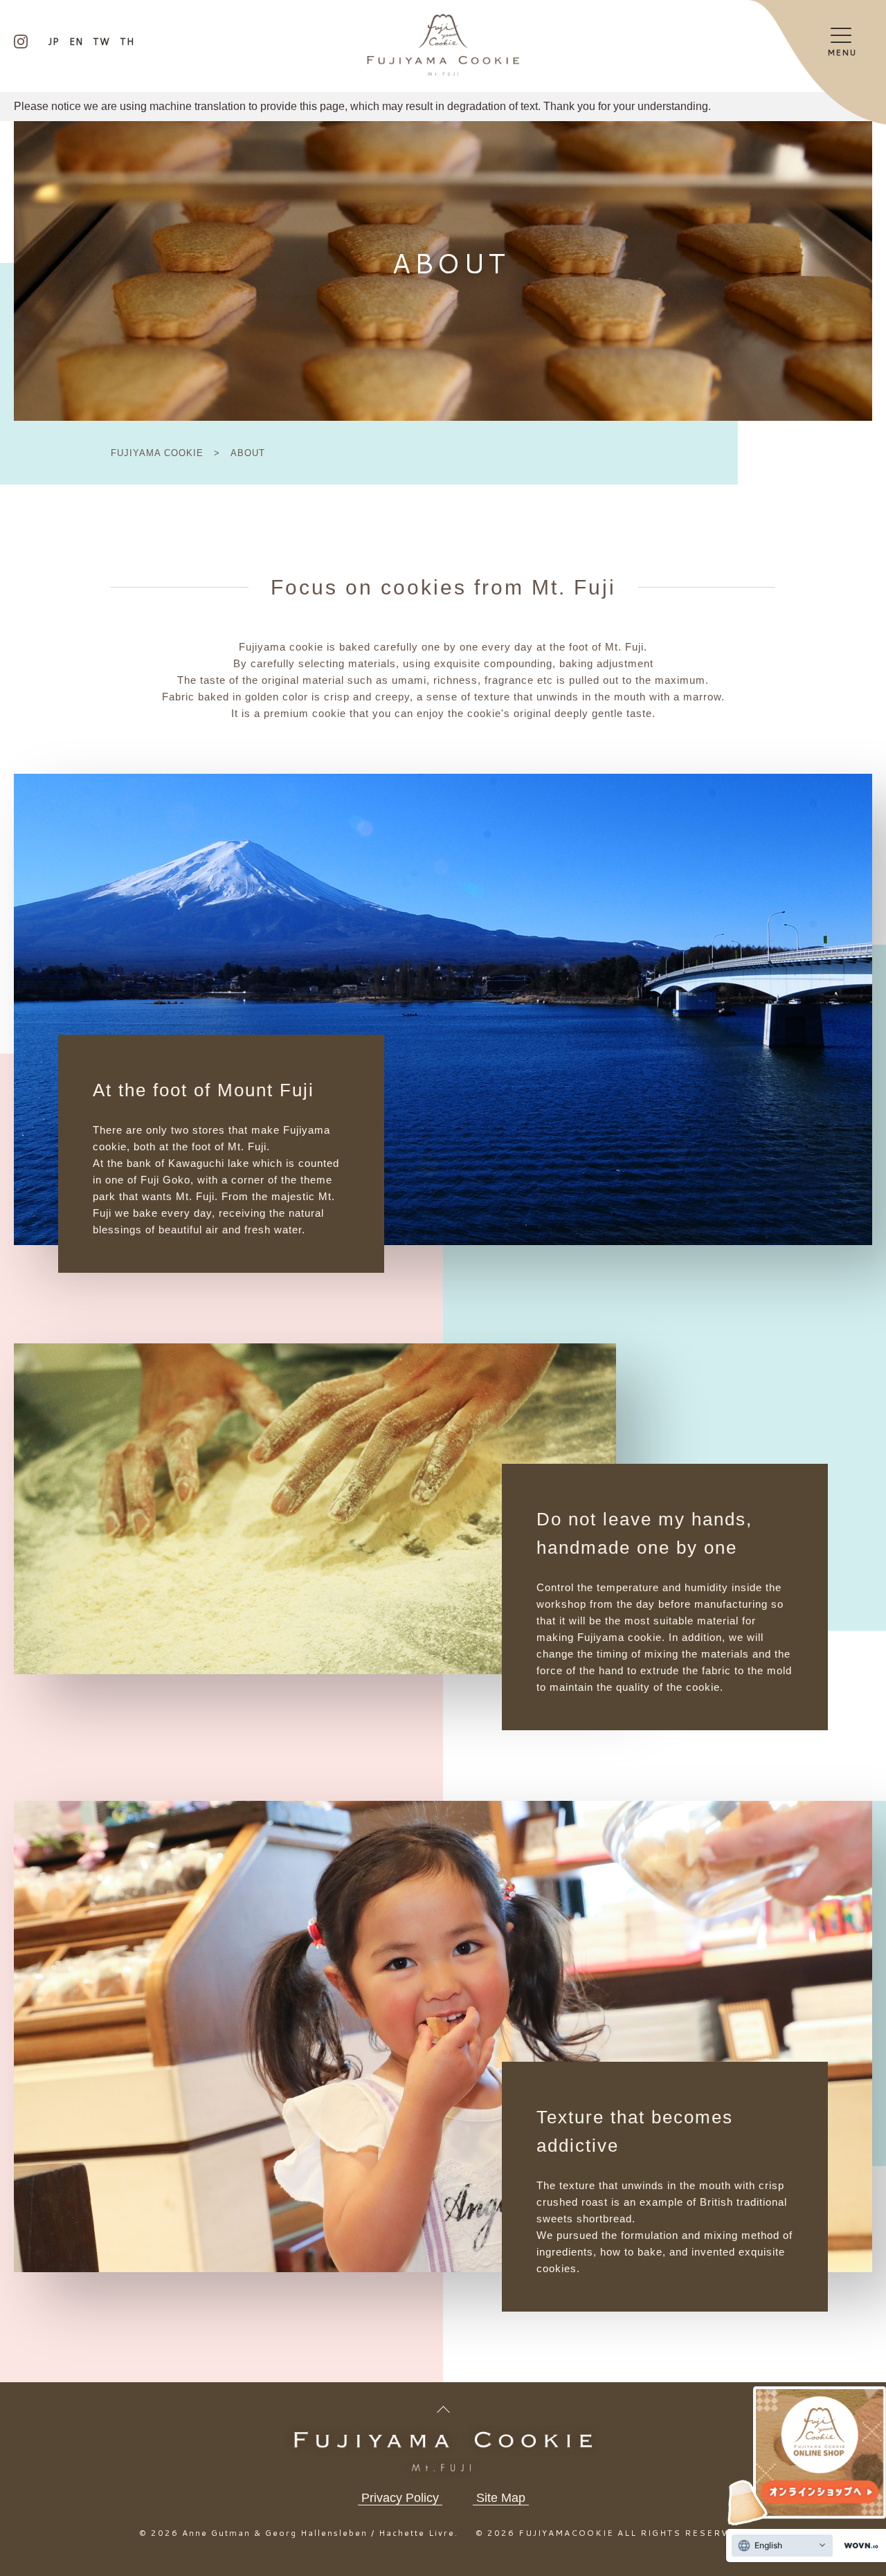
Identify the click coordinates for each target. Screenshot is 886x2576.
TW (101, 42)
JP (54, 42)
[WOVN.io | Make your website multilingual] (858, 2546)
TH (127, 42)
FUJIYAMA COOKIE (159, 453)
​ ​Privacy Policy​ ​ (400, 2498)
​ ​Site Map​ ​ (501, 2498)
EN (76, 42)
